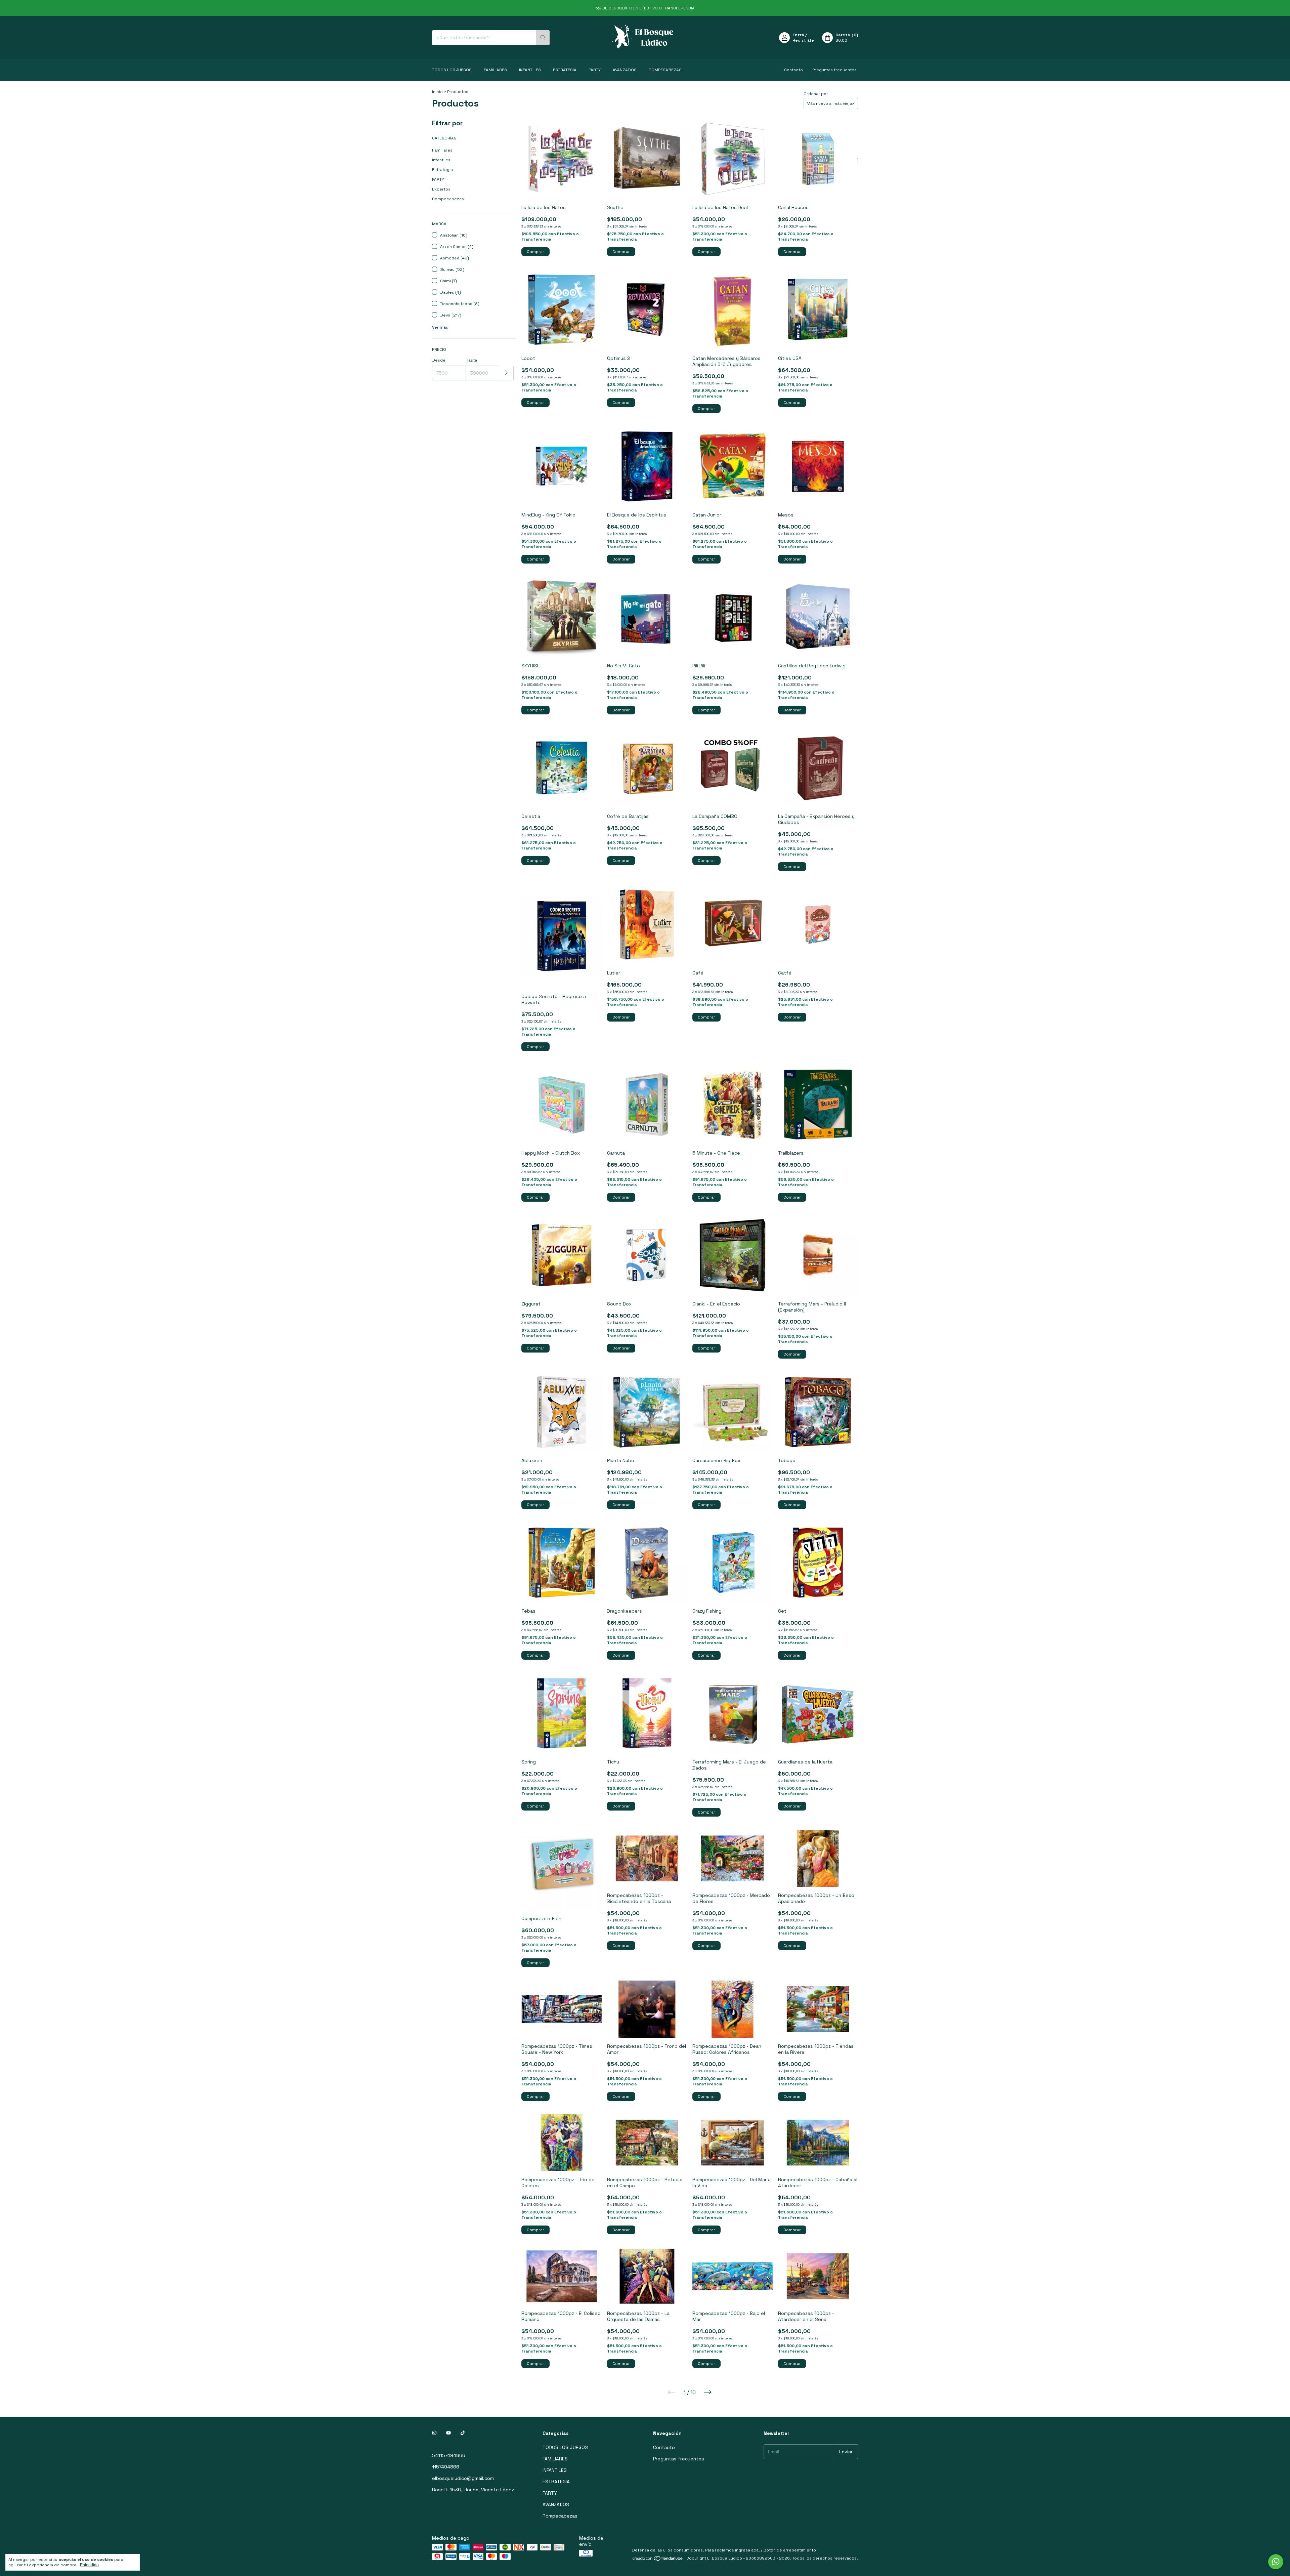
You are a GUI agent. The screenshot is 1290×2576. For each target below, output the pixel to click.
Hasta (471, 360)
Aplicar (506, 373)
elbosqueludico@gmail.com (463, 2478)
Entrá (798, 35)
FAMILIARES (495, 70)
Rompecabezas (665, 70)
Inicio (437, 92)
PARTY (595, 70)
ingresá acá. (747, 2550)
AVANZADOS (625, 70)
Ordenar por (816, 94)
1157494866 (446, 2467)
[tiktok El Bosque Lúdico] (463, 2433)
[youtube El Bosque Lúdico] (448, 2433)
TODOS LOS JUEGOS (452, 70)
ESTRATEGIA (565, 70)
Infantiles (441, 160)
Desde (439, 360)
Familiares (442, 150)
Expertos (441, 189)
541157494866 (449, 2455)
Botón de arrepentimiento (790, 2550)
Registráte (803, 40)
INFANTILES (530, 70)
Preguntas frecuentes (834, 70)
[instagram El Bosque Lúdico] (434, 2433)
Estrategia (442, 170)
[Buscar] (543, 38)
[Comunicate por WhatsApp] (1276, 2562)
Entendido (89, 2565)
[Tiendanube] (658, 2560)
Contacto (793, 70)
